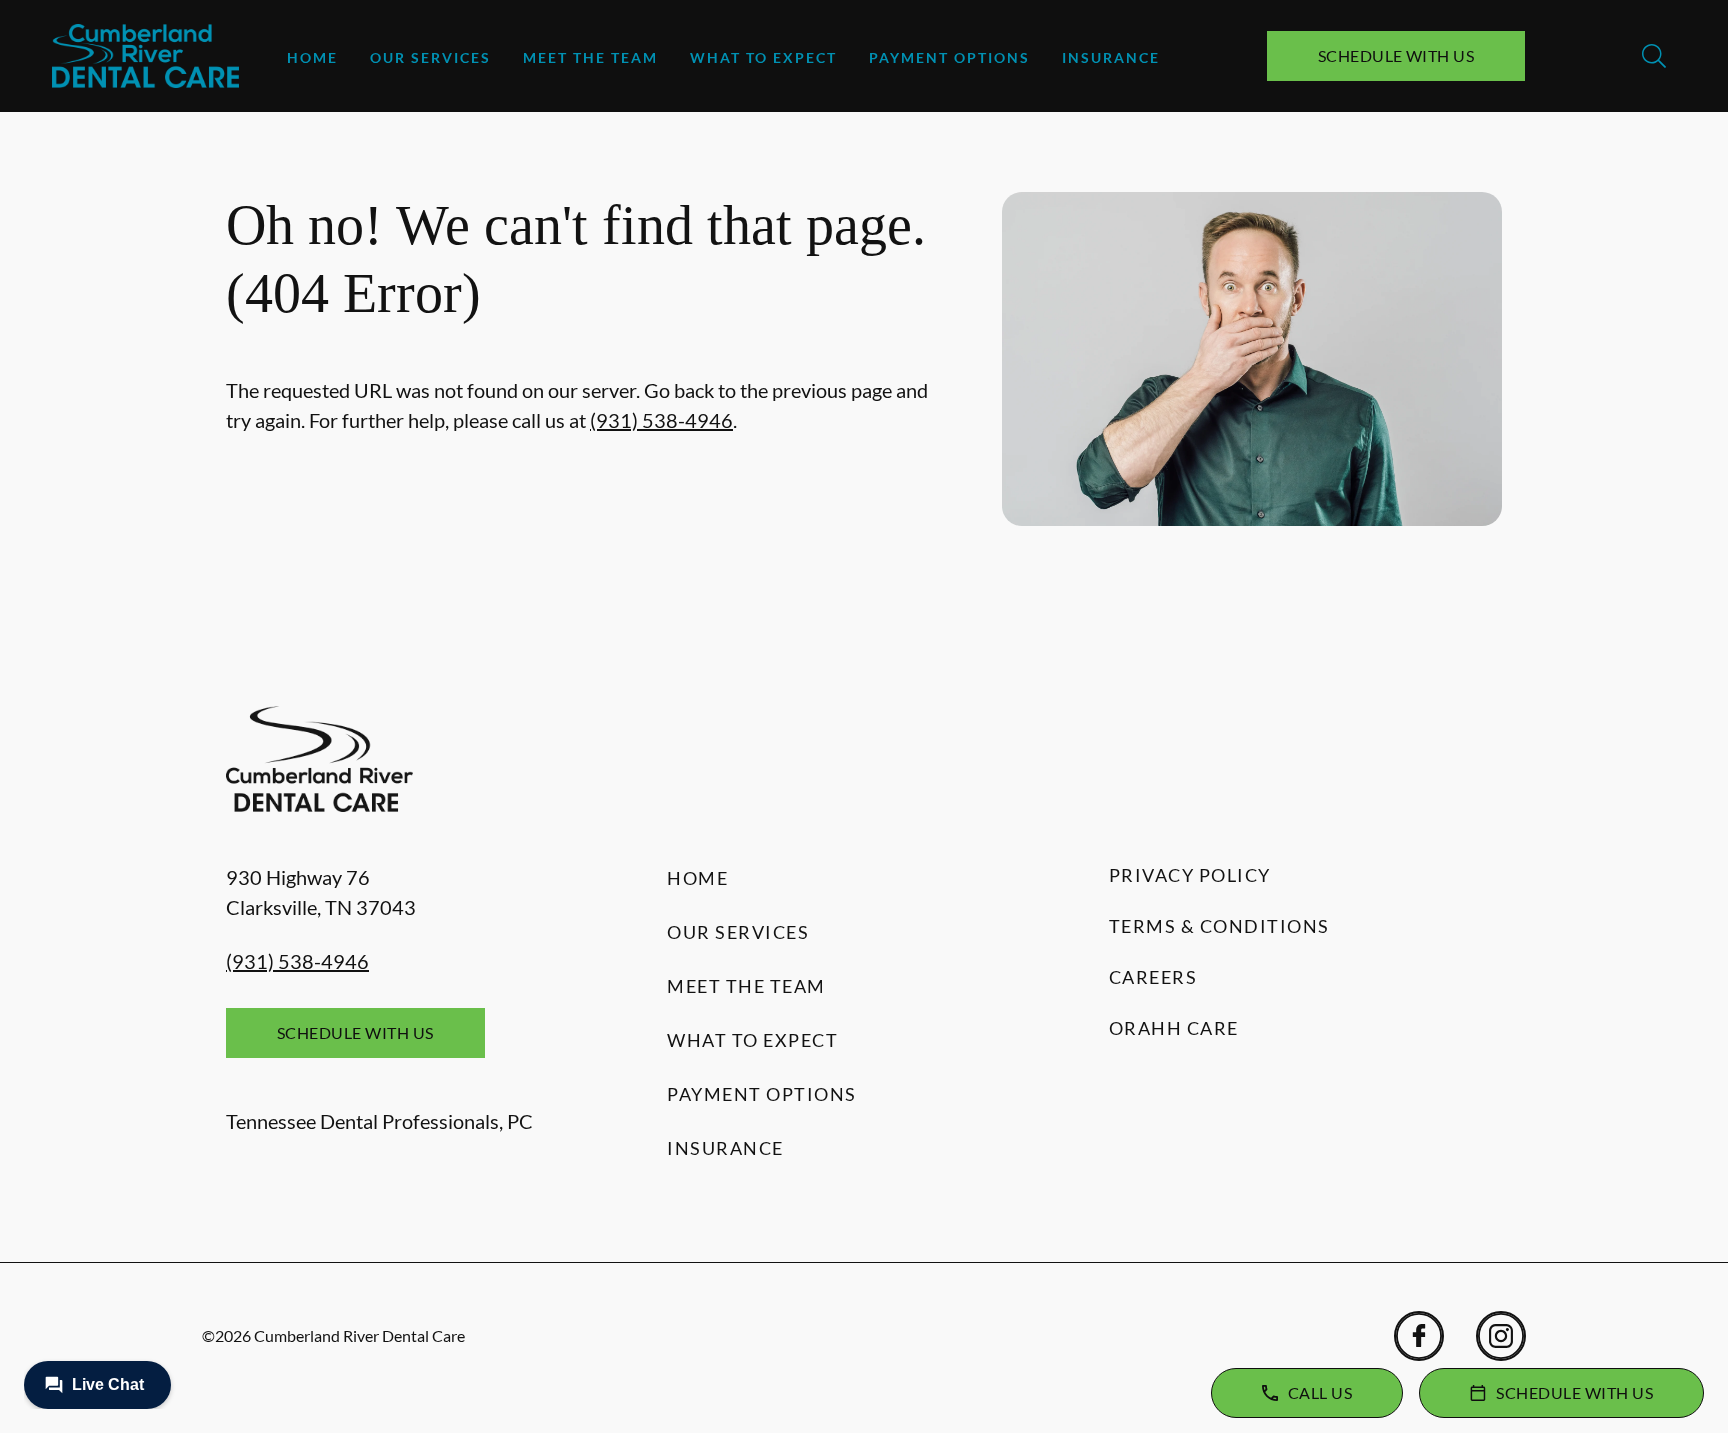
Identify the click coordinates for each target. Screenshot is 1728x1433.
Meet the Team (590, 57)
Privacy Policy (1190, 875)
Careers (1153, 977)
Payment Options (949, 57)
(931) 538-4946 (661, 420)
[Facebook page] (1419, 1336)
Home (312, 57)
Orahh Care (1174, 1028)
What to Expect (763, 57)
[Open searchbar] (1654, 56)
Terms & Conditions (1219, 926)
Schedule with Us (1396, 55)
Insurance (1111, 57)
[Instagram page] (1501, 1336)
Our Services (430, 57)
